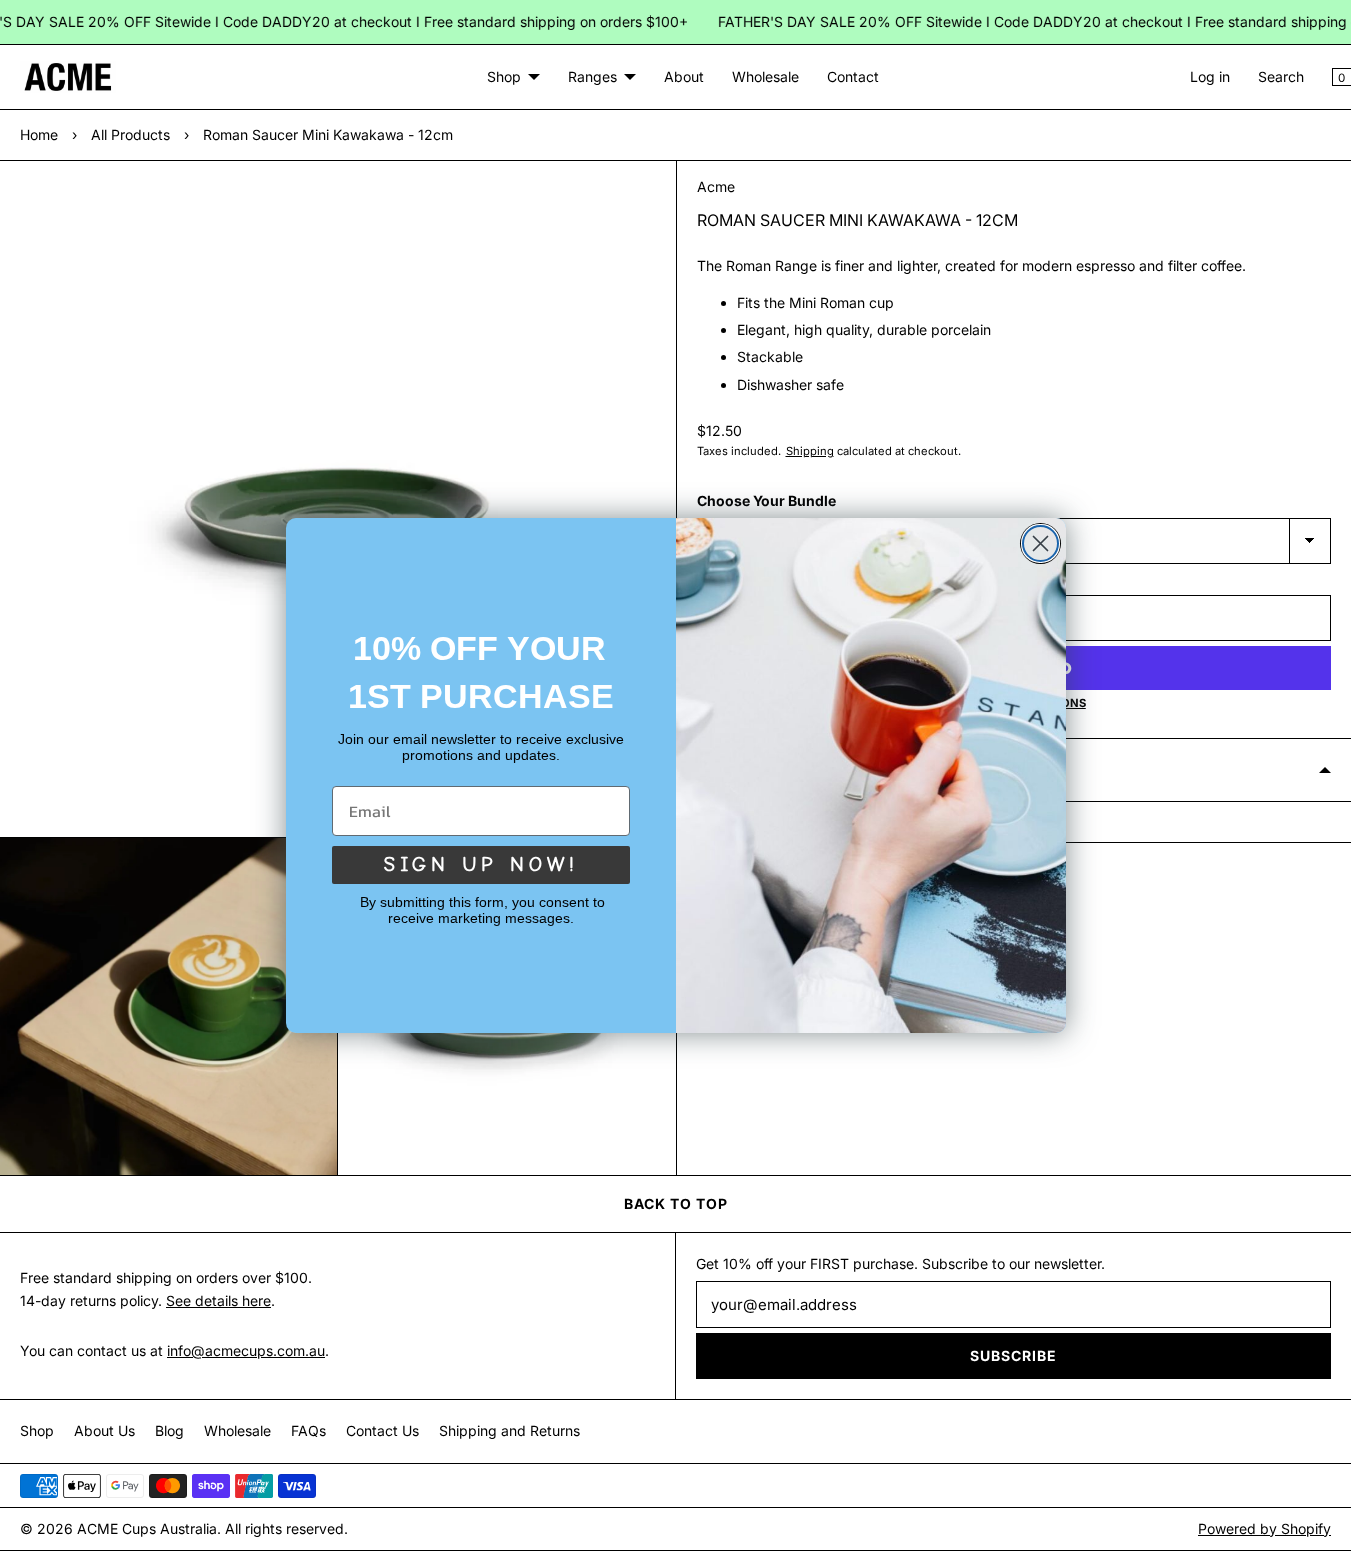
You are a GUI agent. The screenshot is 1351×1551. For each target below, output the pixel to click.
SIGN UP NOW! (481, 864)
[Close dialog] (1040, 543)
